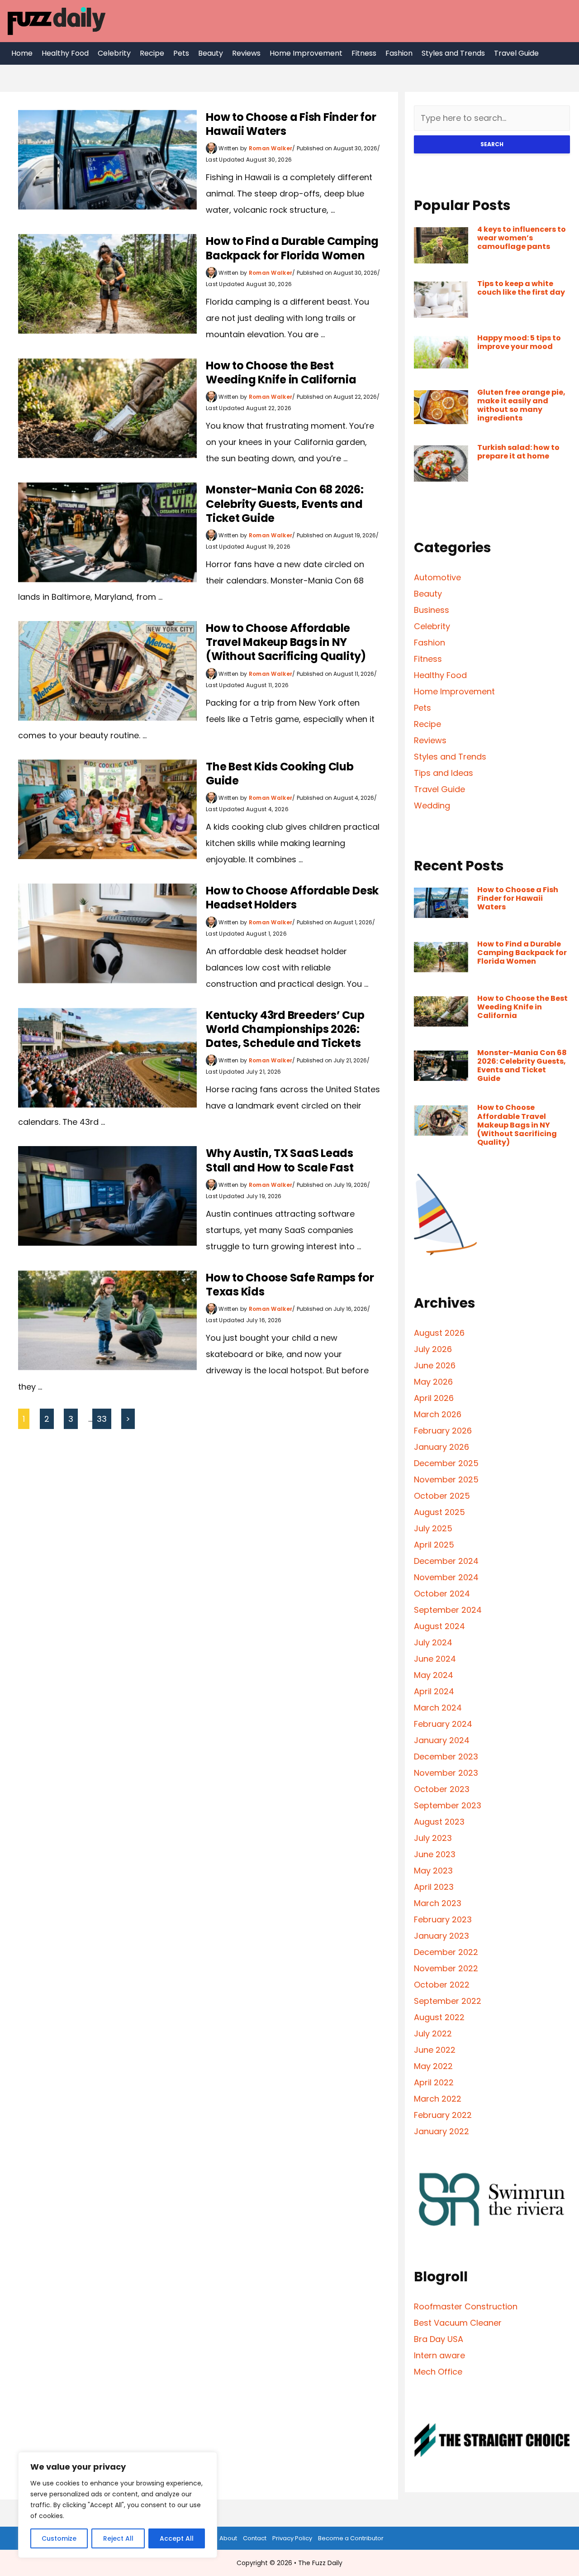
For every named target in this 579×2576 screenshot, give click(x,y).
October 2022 (442, 1985)
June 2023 (435, 1854)
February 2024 (443, 1724)
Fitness (364, 53)
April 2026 (434, 1398)
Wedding (432, 805)
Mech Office (438, 2372)
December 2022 (446, 1952)
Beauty (211, 53)
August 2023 (439, 1822)
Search (492, 144)
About (228, 2538)
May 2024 (434, 1675)
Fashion (399, 53)
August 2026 (439, 1333)
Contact (255, 2538)
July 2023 (433, 1838)
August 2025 (439, 1512)
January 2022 (441, 2131)
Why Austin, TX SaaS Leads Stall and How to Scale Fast (280, 1160)
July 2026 (433, 1349)
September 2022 (448, 2001)
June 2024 (435, 1659)
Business (432, 610)
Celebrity (114, 53)
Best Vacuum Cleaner (458, 2323)
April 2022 (434, 2082)
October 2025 (442, 1496)
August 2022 (439, 2017)
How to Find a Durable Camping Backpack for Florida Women (292, 248)
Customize (59, 2538)
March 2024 (438, 1708)
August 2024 (439, 1626)
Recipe (152, 53)
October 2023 (442, 1789)
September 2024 (448, 1610)
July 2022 (433, 2034)
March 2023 (438, 1903)
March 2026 (438, 1414)
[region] (118, 2505)
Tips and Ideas (444, 773)
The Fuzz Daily (320, 2563)
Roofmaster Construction (466, 2306)
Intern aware (439, 2355)
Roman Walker (271, 148)
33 (102, 1419)
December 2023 (446, 1756)
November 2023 (446, 1773)
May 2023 (433, 1871)
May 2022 (433, 2066)
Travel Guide (516, 53)
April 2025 (434, 1545)
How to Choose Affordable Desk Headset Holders (292, 898)
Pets (181, 53)
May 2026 (433, 1382)
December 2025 (446, 1463)
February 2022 (443, 2115)
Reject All (118, 2538)
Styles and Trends (453, 53)
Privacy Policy (292, 2538)
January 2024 (442, 1740)
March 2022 (438, 2099)
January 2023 (441, 1936)
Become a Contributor (351, 2538)
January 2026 (441, 1447)
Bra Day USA (439, 2339)
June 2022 (435, 2050)
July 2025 (433, 1528)
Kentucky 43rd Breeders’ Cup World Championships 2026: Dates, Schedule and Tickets (285, 1029)
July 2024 (433, 1642)
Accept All (177, 2538)
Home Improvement (306, 53)
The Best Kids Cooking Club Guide (280, 774)
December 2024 (446, 1561)
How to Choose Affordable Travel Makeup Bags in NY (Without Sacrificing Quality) (286, 642)
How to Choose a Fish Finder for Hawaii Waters (291, 124)
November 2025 (446, 1479)
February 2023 (443, 1919)
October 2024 (442, 1594)
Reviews (246, 53)
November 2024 (446, 1577)
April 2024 (434, 1691)
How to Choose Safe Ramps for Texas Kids (290, 1285)
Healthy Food (65, 53)
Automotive (437, 577)
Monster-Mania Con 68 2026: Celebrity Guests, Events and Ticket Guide (285, 504)
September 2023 (448, 1805)
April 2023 (434, 1887)
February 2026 (443, 1431)
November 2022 (446, 1968)
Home (22, 53)
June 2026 (435, 1365)
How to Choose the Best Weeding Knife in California (281, 373)
